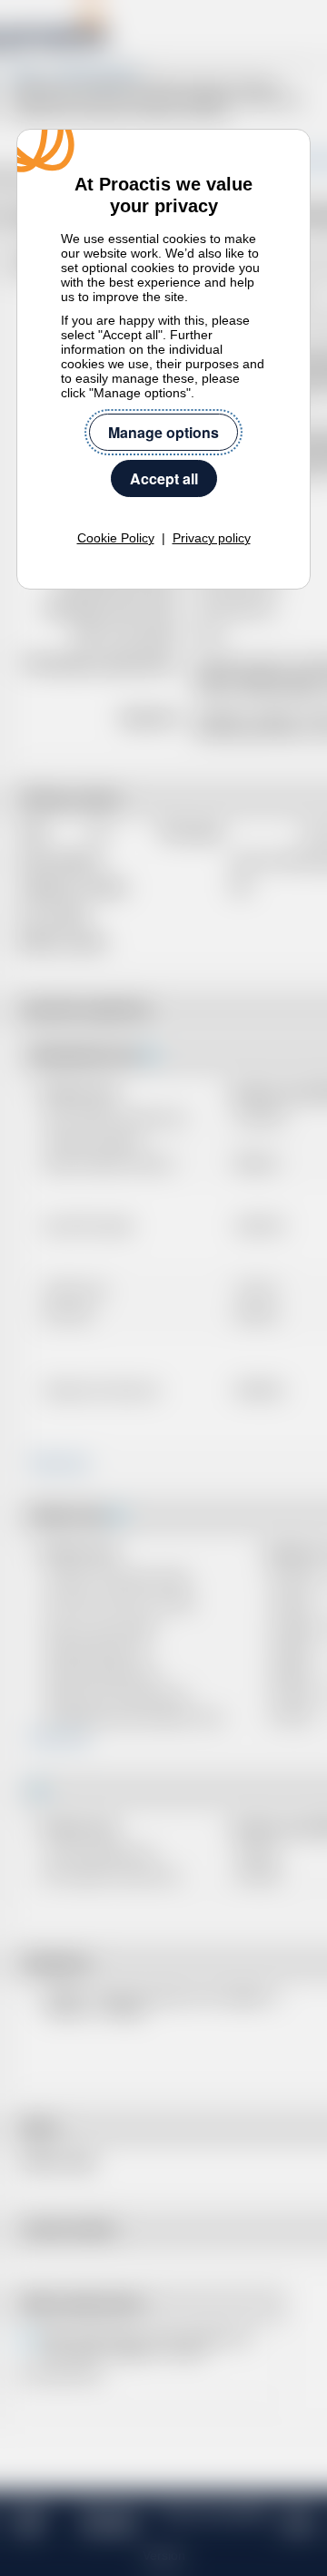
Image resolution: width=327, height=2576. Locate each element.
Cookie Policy (116, 538)
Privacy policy (212, 538)
